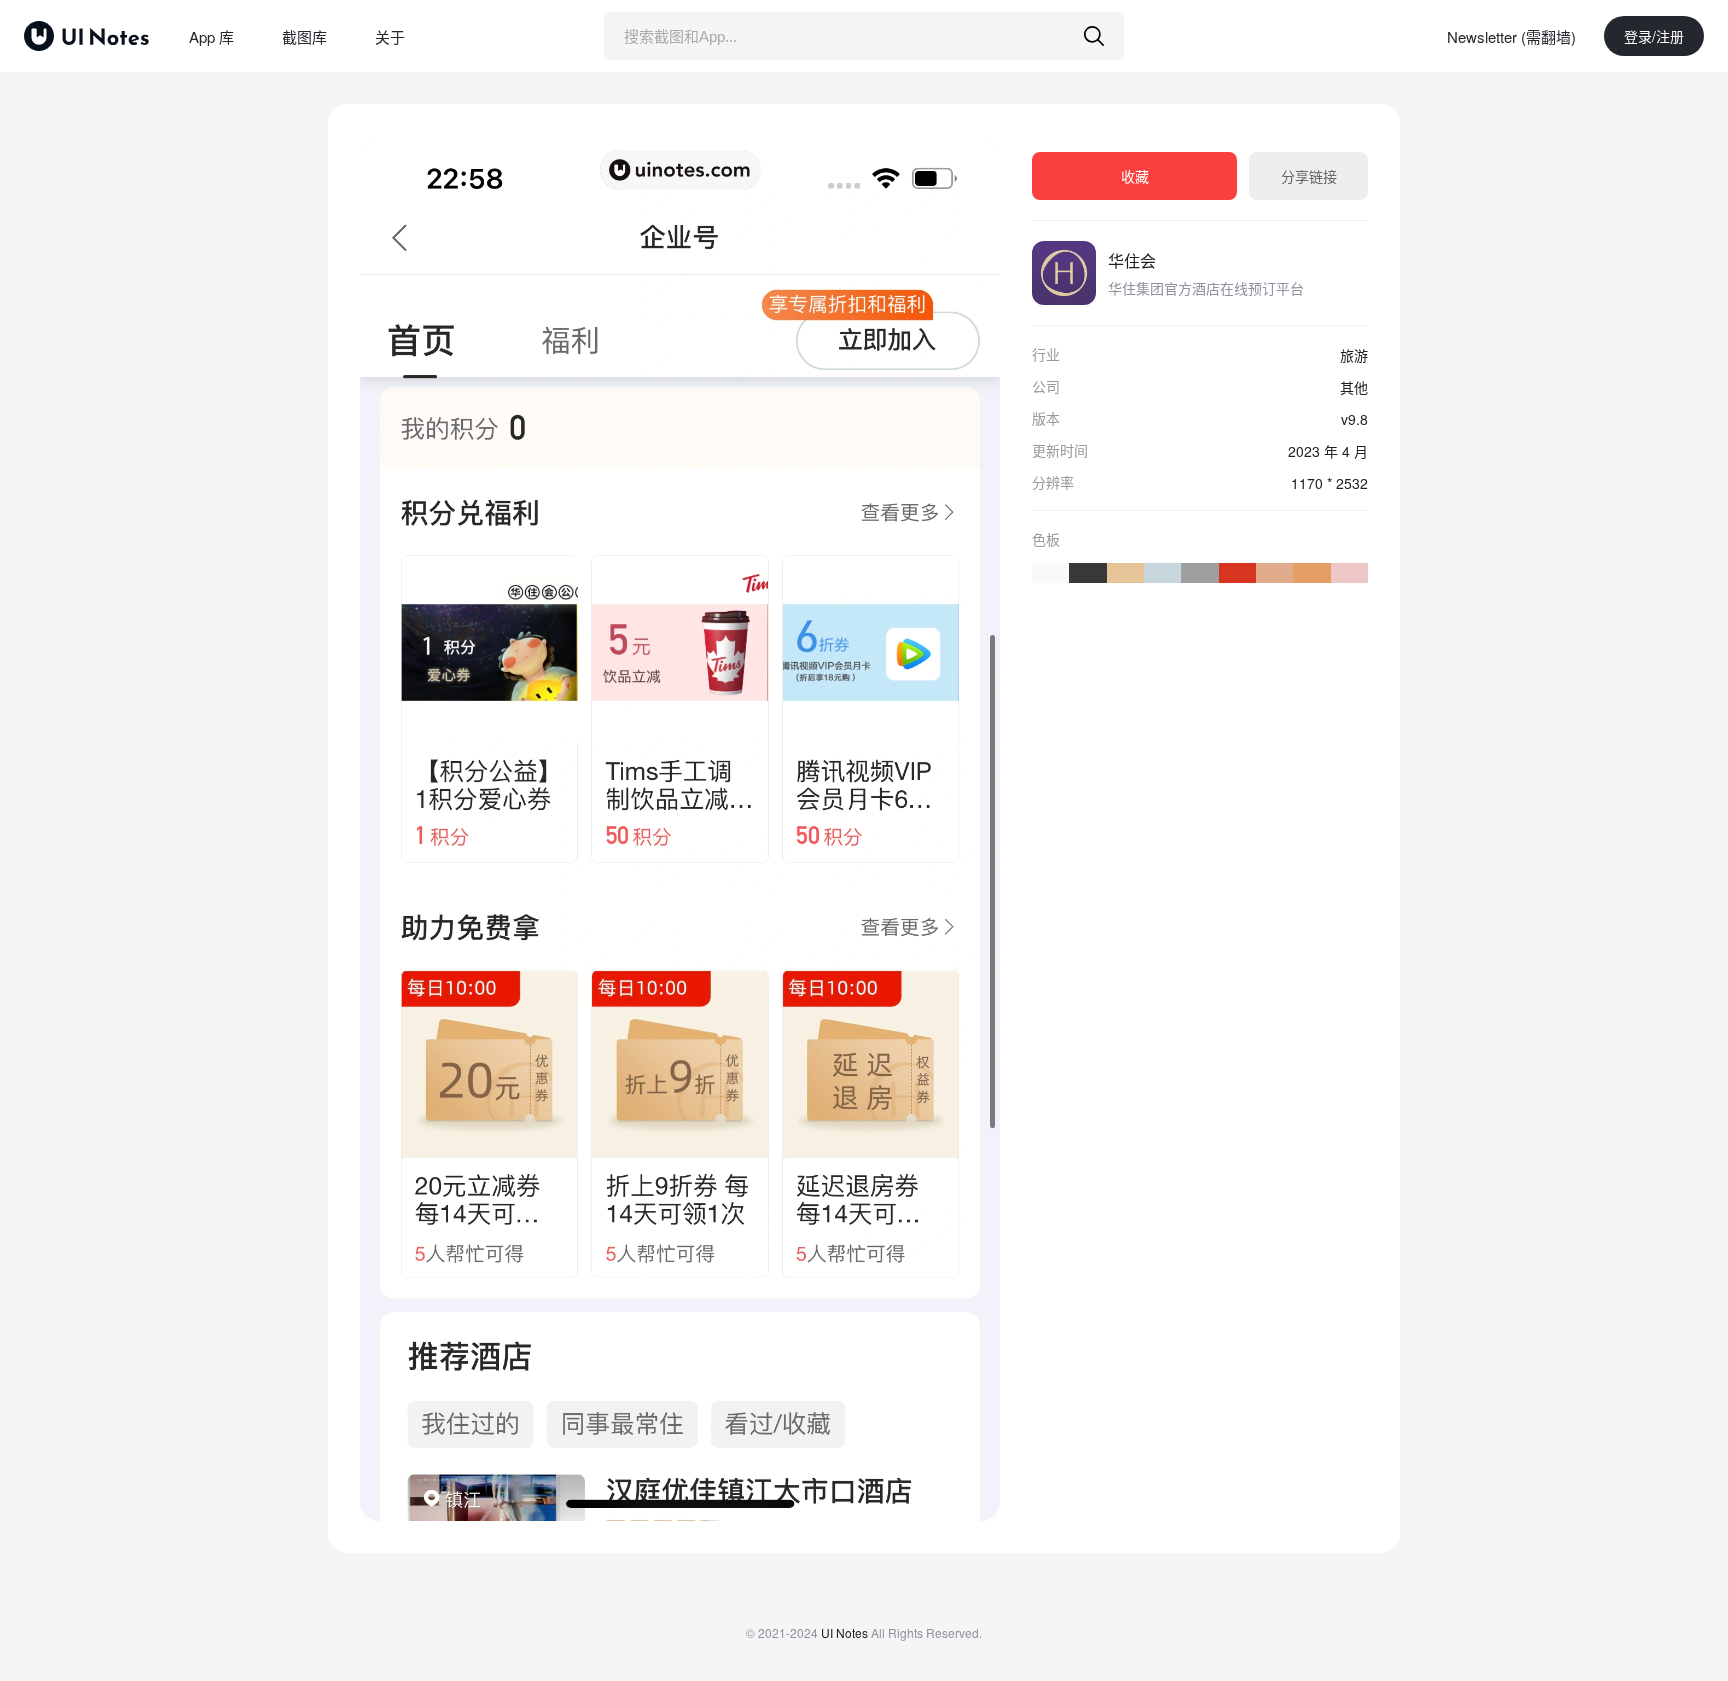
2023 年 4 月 (1328, 451)
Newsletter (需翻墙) (1511, 36)
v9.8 (1354, 419)
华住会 (1132, 260)
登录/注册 (1654, 36)
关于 (390, 36)
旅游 (1354, 355)
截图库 (304, 36)
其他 (1354, 387)
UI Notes (844, 1632)
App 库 (211, 36)
